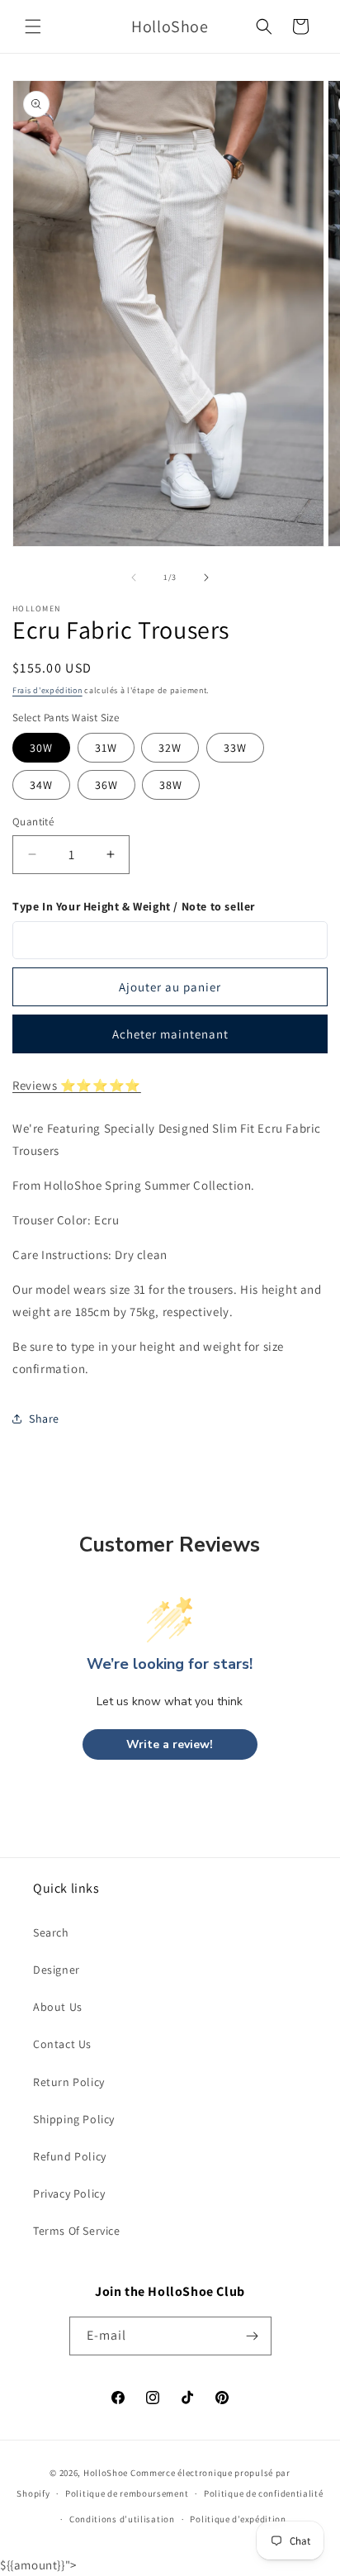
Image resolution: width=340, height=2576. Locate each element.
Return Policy (69, 2082)
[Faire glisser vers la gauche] (134, 577)
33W (235, 748)
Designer (57, 1970)
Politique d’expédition (238, 2519)
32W (170, 748)
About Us (58, 2007)
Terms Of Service (77, 2231)
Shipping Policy (74, 2119)
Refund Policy (70, 2156)
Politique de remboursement (127, 2493)
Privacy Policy (69, 2193)
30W (41, 748)
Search (51, 1932)
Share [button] (44, 1419)
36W (106, 785)
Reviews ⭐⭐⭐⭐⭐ (77, 1085)
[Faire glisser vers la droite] (206, 577)
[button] (33, 26)
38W (171, 785)
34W (41, 785)
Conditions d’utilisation (122, 2519)
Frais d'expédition (47, 690)
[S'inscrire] (253, 2336)
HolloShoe (106, 2473)
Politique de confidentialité (264, 2493)
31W (106, 748)
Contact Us (62, 2044)
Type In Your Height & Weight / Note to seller (134, 906)
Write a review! (170, 1744)
